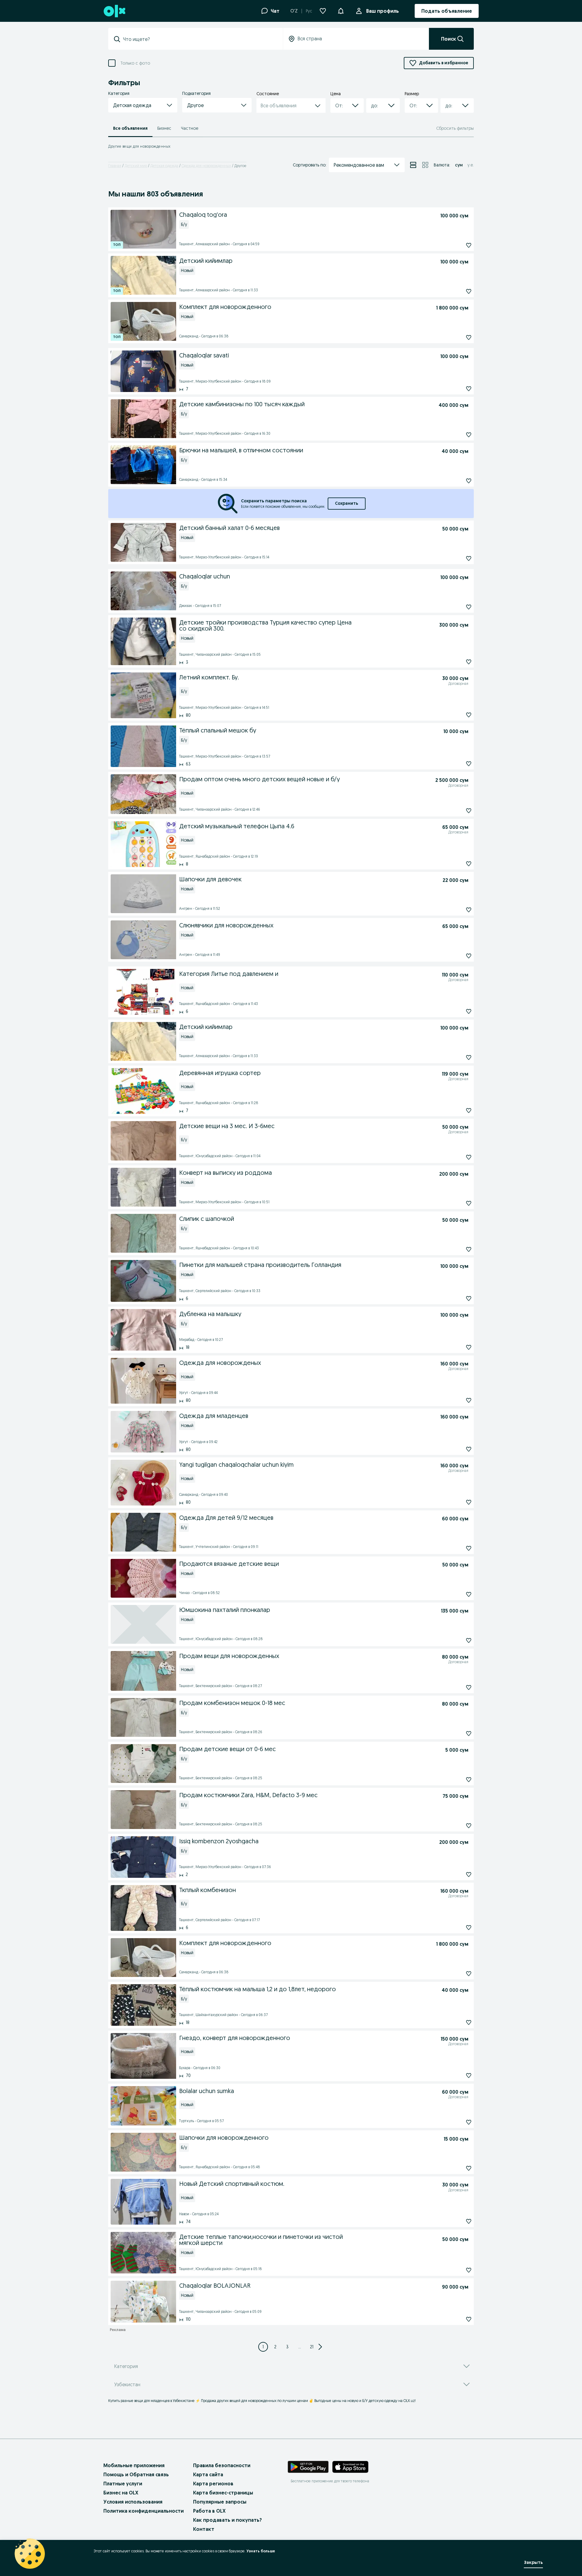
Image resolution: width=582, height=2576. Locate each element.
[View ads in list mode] (413, 165)
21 (312, 2347)
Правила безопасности (222, 2465)
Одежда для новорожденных (206, 166)
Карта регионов (213, 2484)
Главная (115, 166)
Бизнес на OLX (121, 2493)
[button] (341, 10)
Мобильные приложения (134, 2465)
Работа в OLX (209, 2511)
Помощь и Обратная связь (136, 2474)
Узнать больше (261, 2551)
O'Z (294, 11)
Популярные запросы (220, 2502)
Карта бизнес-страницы (223, 2493)
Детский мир (136, 166)
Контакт (204, 2529)
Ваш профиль (383, 11)
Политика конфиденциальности (144, 2511)
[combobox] (199, 39)
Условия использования (133, 2502)
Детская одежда (164, 166)
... (300, 2347)
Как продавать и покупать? (227, 2520)
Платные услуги (123, 2484)
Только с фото (135, 63)
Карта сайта (208, 2474)
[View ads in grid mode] (425, 165)
